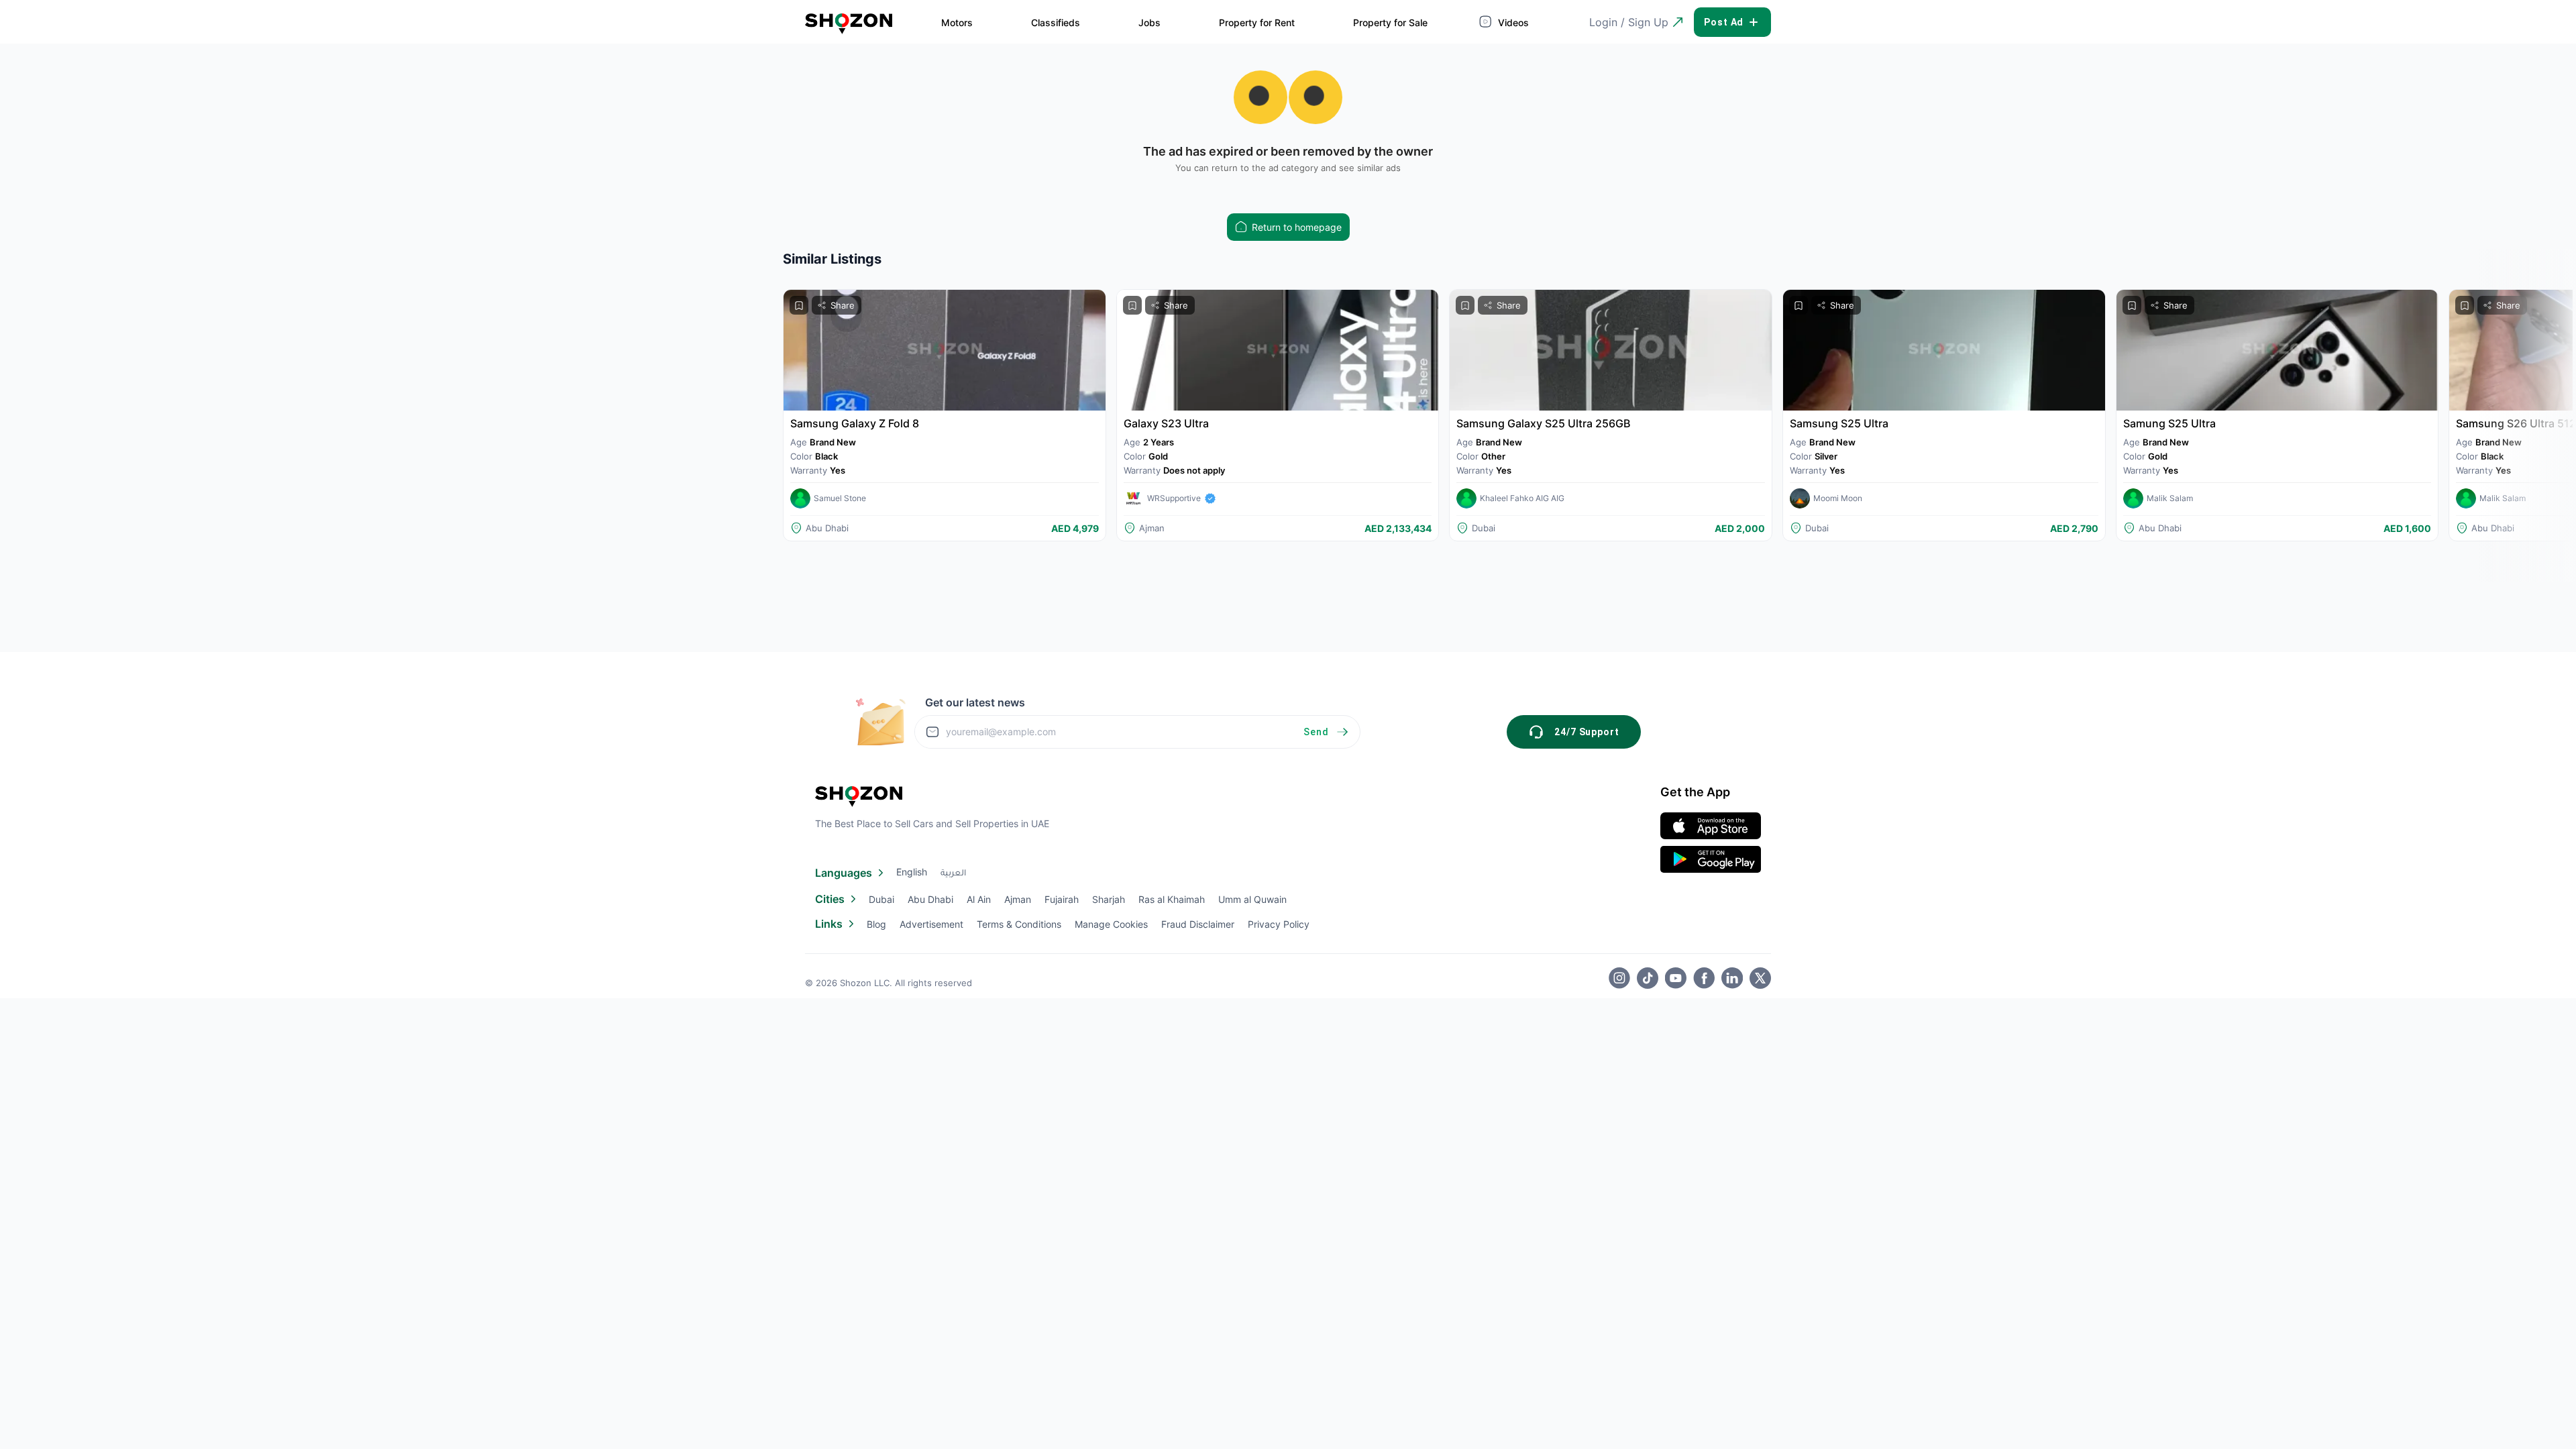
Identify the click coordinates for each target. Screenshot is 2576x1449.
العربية (953, 874)
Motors (957, 22)
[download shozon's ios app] (1711, 826)
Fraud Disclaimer (1198, 924)
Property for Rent (1257, 22)
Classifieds (1056, 22)
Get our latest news (975, 702)
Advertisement (931, 924)
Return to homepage (1297, 227)
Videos (1512, 22)
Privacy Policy (1279, 924)
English (912, 872)
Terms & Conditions (1019, 924)
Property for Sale (1390, 22)
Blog (876, 924)
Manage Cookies (1111, 924)
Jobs (1149, 22)
